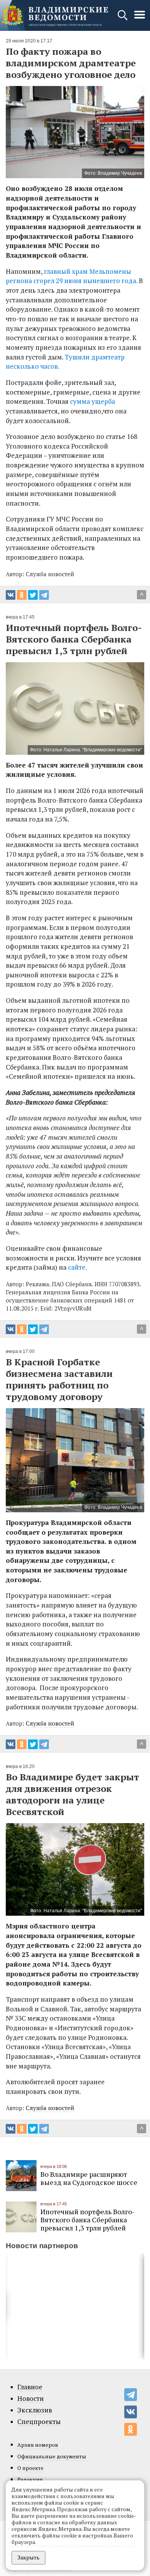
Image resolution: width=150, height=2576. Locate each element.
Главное (30, 2387)
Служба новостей (50, 1723)
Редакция (30, 2479)
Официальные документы (52, 2456)
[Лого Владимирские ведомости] (55, 15)
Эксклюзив (35, 2410)
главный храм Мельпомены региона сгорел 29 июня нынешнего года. (72, 276)
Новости (31, 2399)
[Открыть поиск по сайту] (123, 19)
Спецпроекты (39, 2422)
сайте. (77, 1267)
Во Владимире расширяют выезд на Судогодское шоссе (89, 2178)
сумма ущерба (92, 401)
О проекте (30, 2468)
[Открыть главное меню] (140, 19)
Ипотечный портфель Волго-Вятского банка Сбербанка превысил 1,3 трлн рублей (87, 2220)
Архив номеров (38, 2445)
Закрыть (28, 2557)
